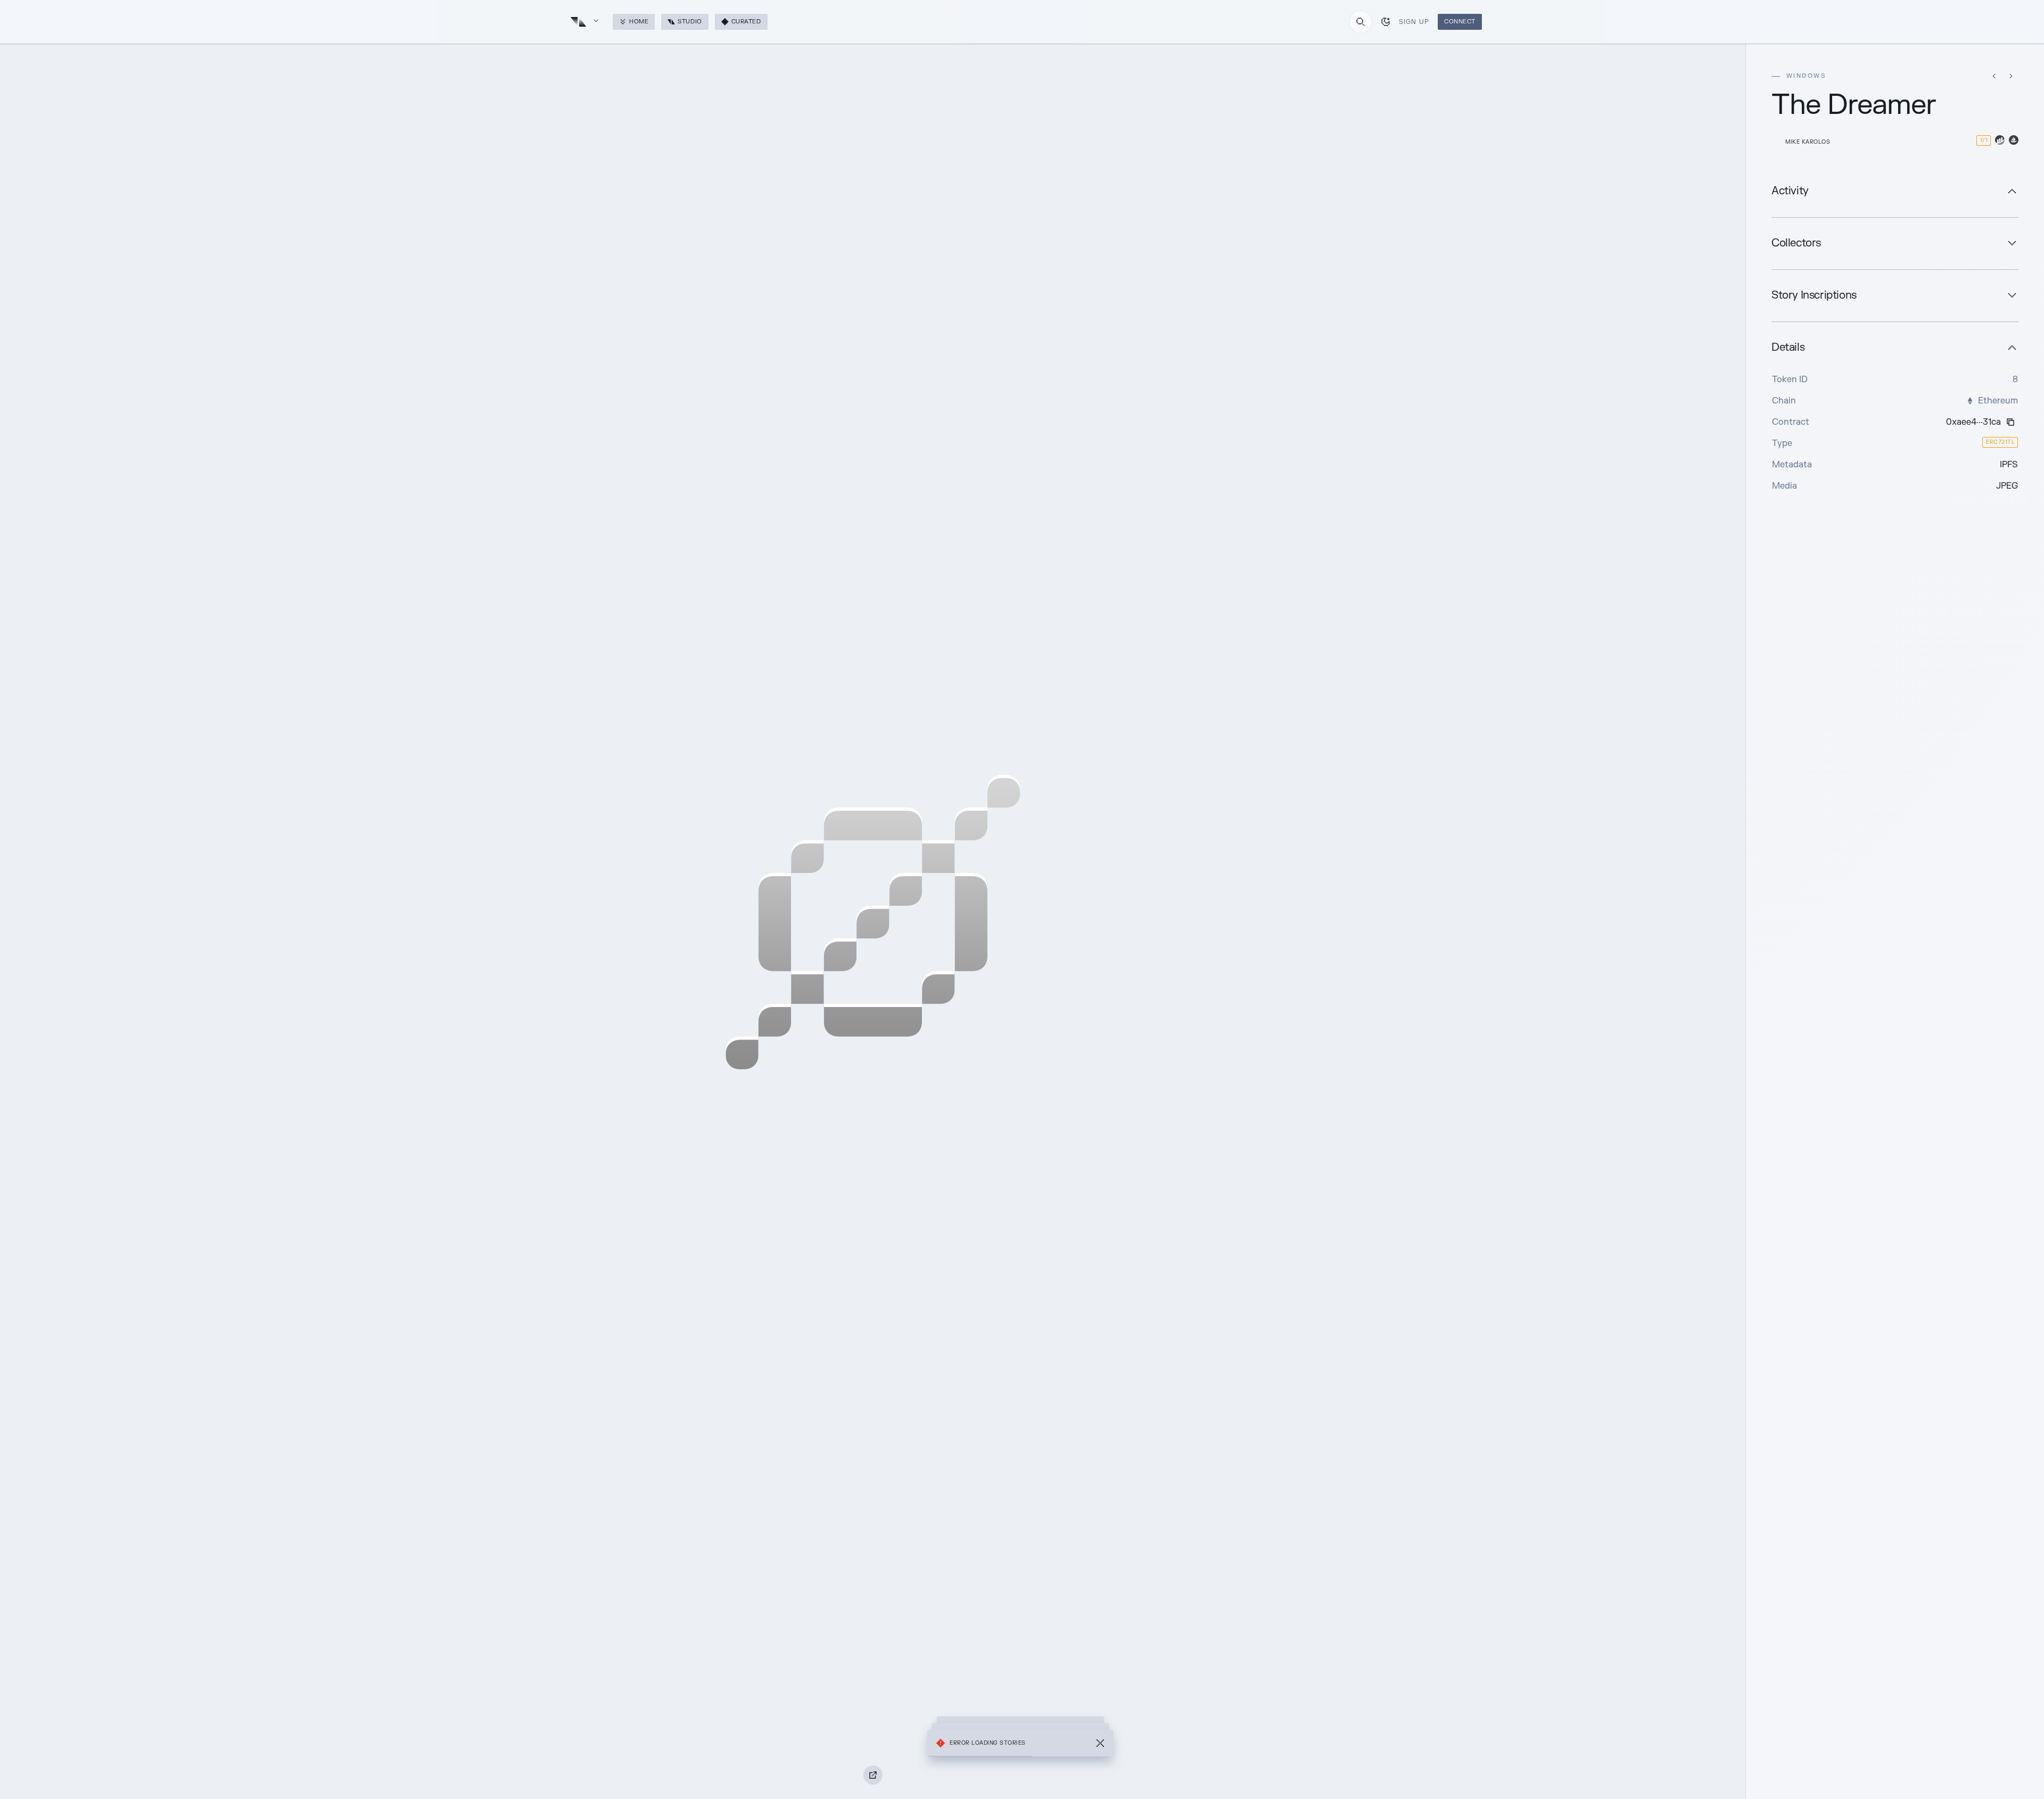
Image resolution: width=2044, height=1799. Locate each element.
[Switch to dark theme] (1386, 22)
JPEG (2007, 486)
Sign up (1414, 22)
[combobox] (1361, 22)
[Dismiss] (1100, 1743)
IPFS (2009, 465)
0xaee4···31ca (1973, 422)
